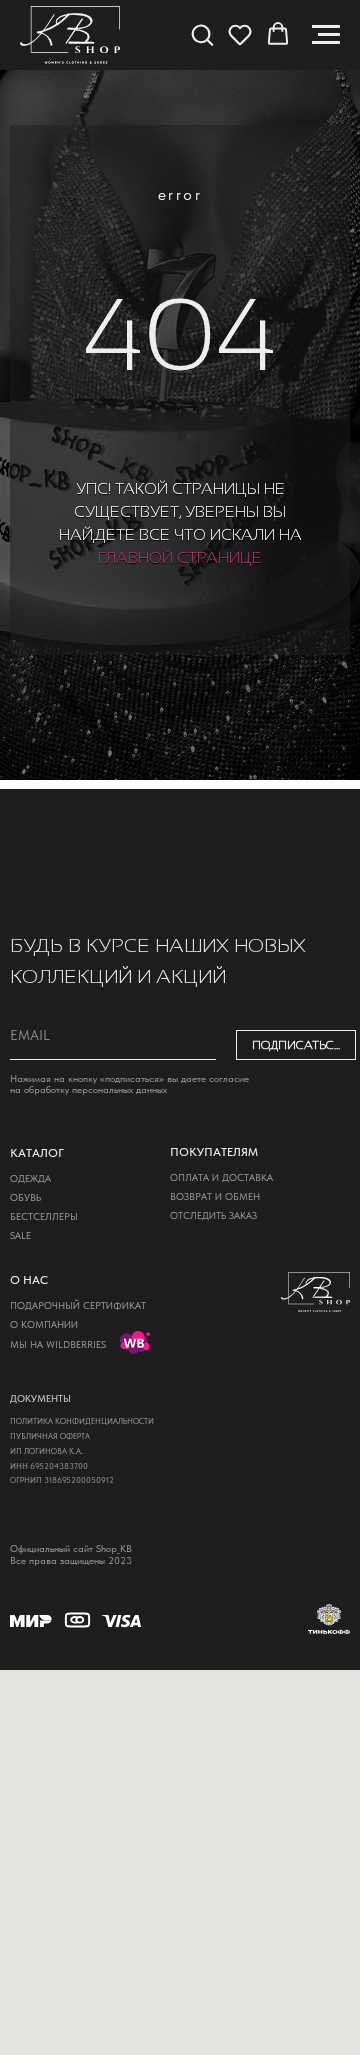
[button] (202, 34)
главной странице (180, 1195)
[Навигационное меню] (326, 35)
